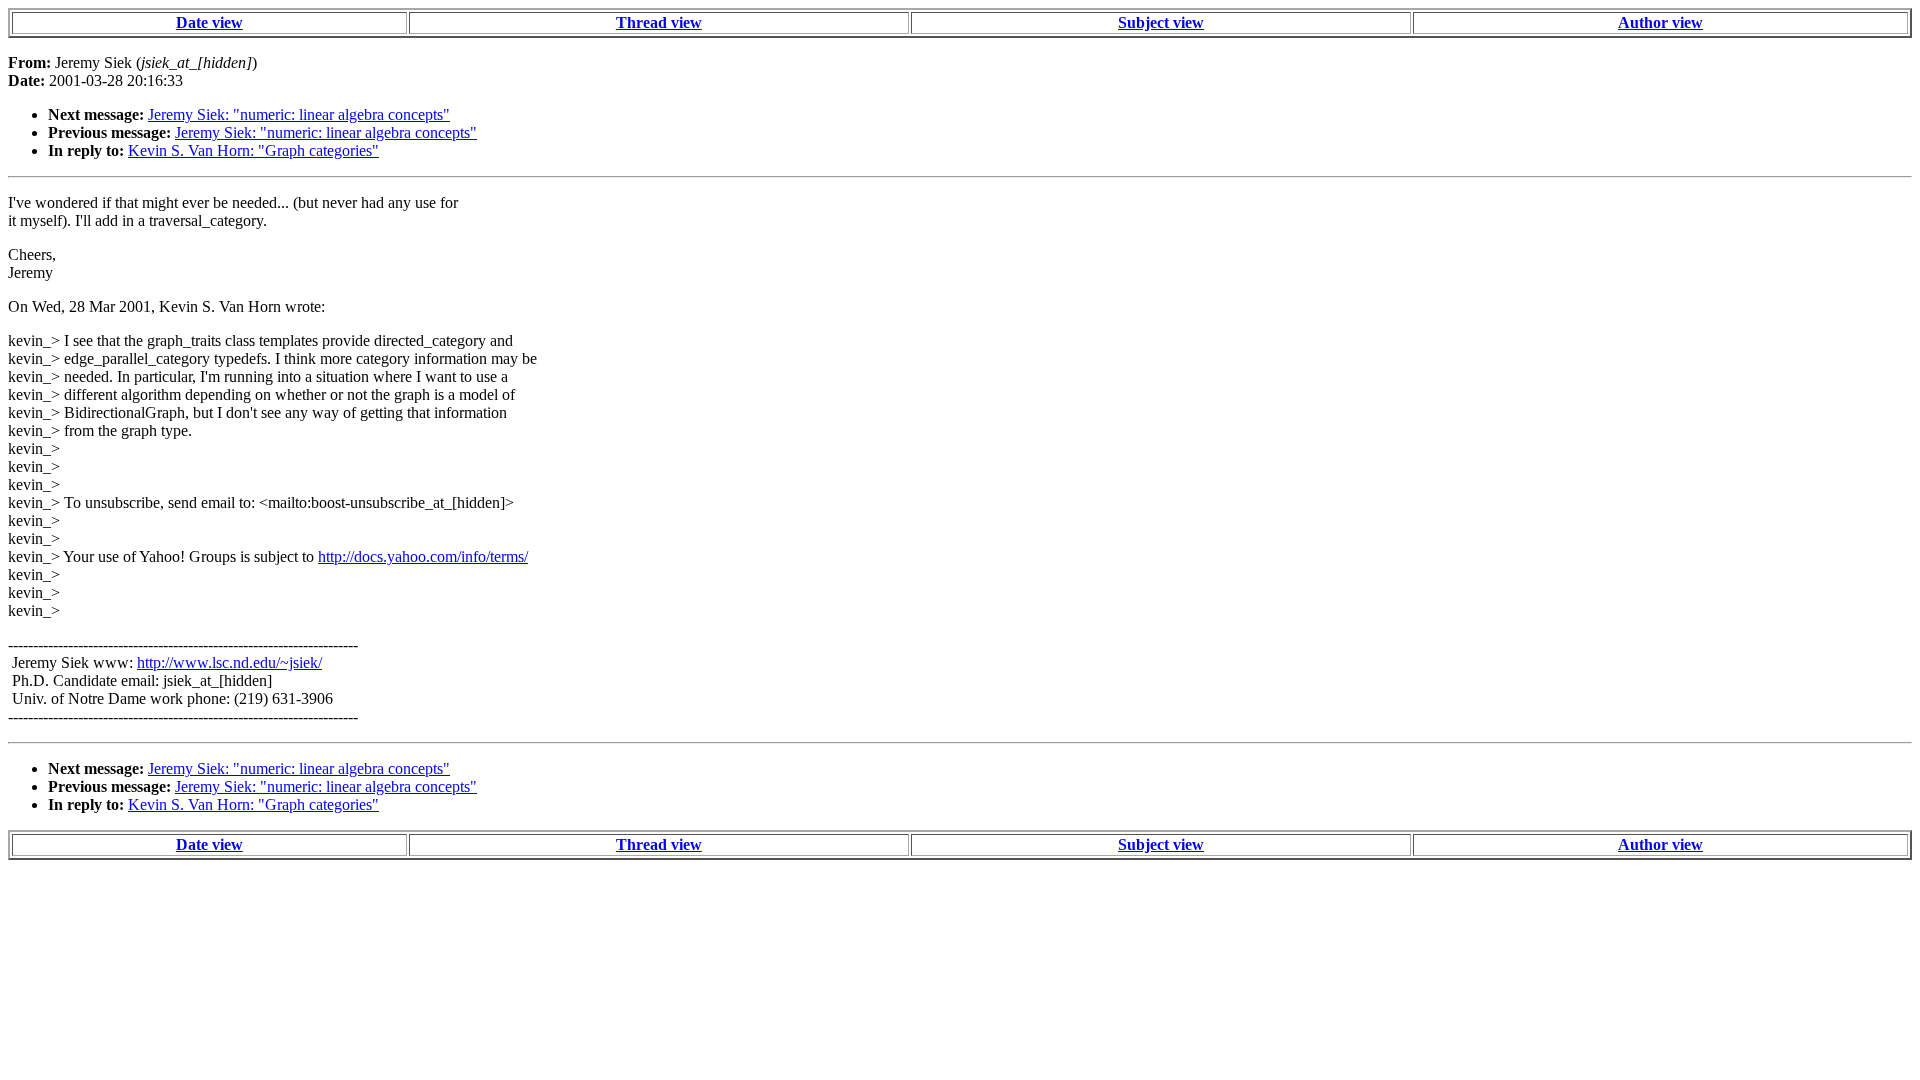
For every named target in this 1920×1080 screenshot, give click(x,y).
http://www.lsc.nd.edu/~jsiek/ (229, 662)
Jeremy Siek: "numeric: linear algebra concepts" (299, 114)
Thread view (659, 22)
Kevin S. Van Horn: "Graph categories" (253, 150)
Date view (209, 22)
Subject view (1161, 22)
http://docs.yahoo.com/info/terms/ (423, 556)
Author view (1660, 22)
